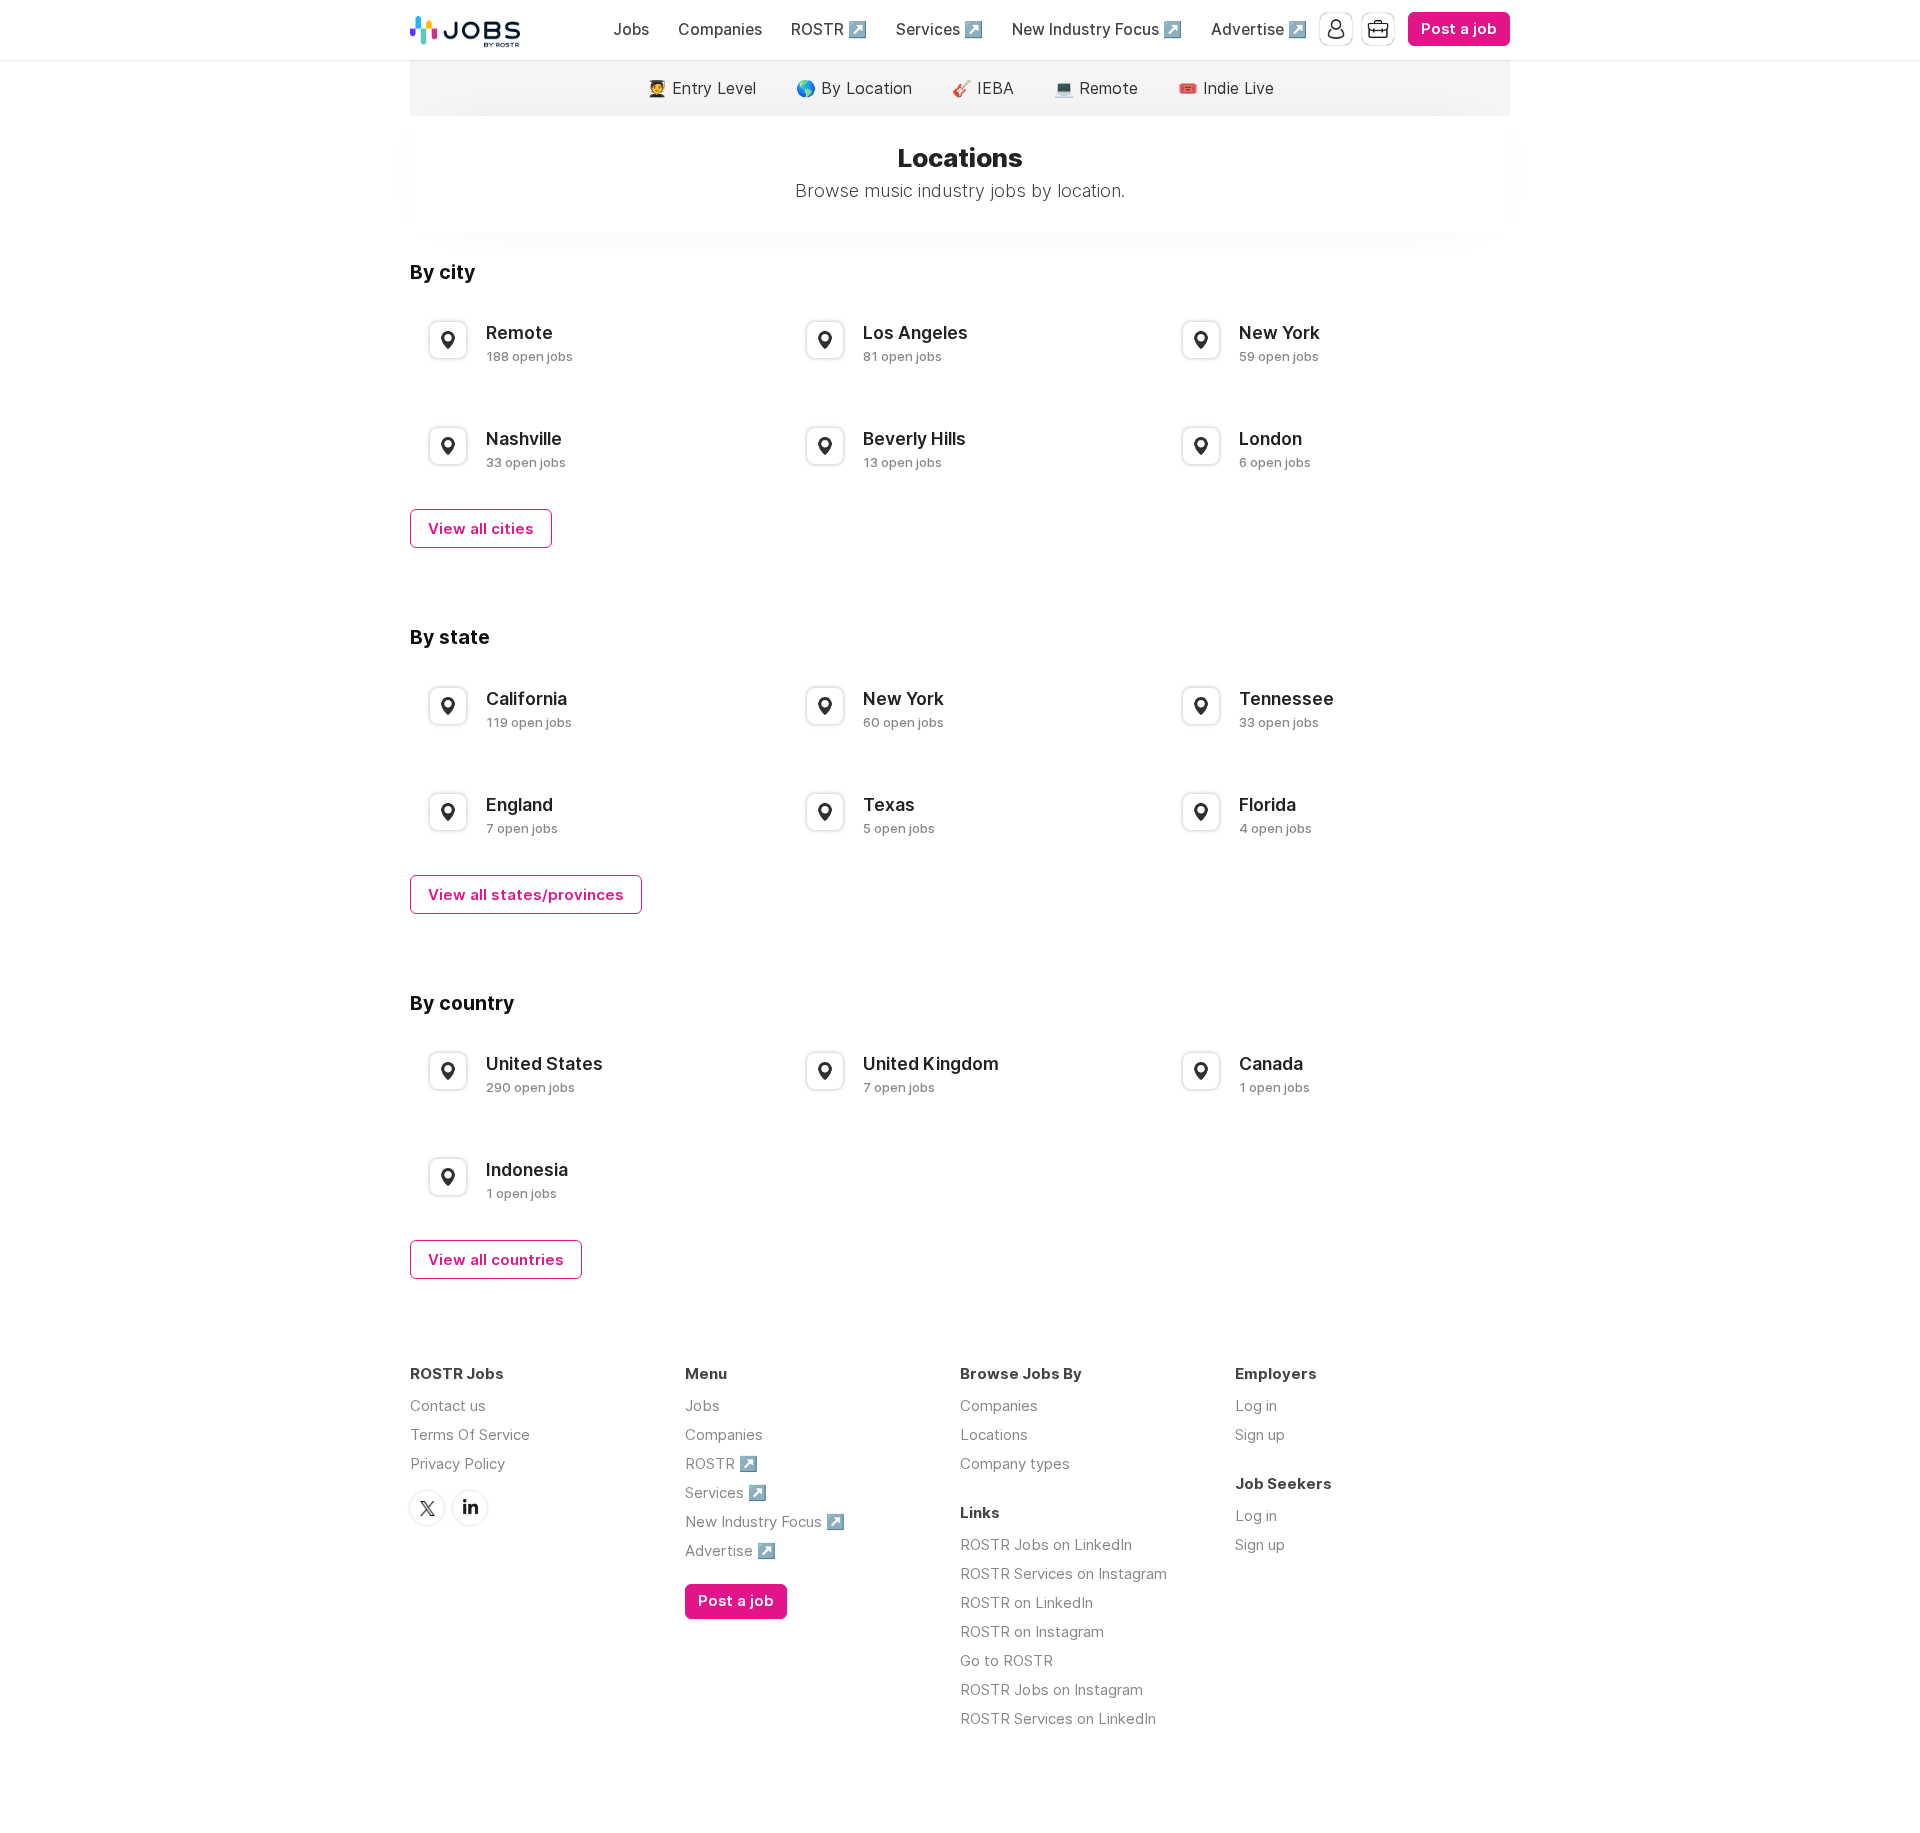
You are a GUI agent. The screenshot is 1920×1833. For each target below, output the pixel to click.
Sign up (1260, 1434)
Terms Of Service (470, 1434)
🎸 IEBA (983, 88)
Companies (720, 29)
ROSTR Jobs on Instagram (1051, 1689)
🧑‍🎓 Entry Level (701, 88)
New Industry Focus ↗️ (1097, 29)
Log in (1256, 1405)
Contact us (448, 1405)
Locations (994, 1434)
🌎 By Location (854, 88)
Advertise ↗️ (1259, 29)
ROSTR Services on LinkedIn (1058, 1718)
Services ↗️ (939, 29)
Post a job (1459, 29)
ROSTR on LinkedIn (1026, 1602)
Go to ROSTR (1006, 1660)
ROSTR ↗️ (829, 29)
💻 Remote (1096, 88)
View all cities (481, 528)
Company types (1015, 1463)
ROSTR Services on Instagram (1063, 1573)
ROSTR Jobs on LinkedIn (1046, 1544)
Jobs (631, 29)
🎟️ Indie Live (1226, 88)
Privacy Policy (457, 1463)
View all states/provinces (526, 894)
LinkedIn (470, 1508)
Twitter (427, 1508)
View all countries (496, 1259)
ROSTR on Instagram (1032, 1631)
